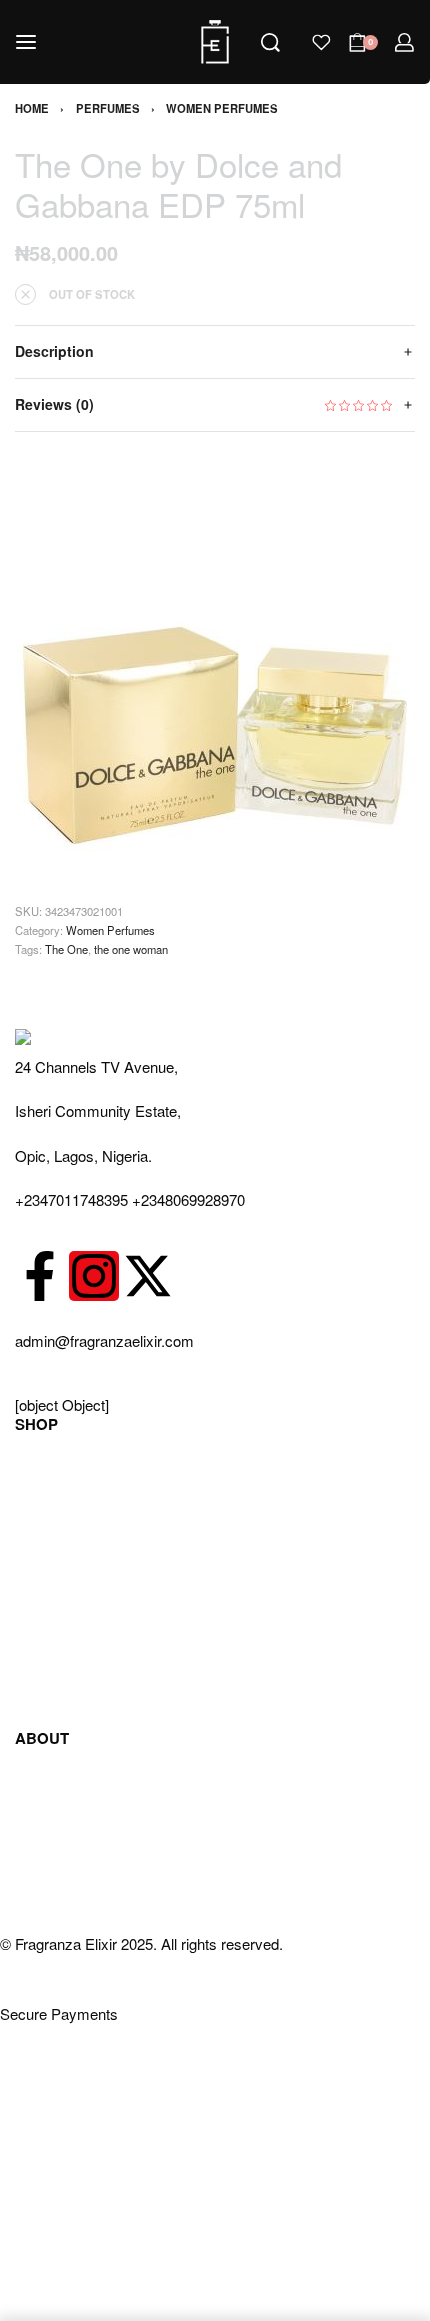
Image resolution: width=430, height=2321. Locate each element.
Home (32, 108)
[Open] (321, 42)
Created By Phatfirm (67, 2083)
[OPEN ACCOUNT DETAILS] (404, 42)
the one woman (131, 949)
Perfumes (108, 108)
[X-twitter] (148, 1276)
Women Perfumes (222, 108)
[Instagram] (94, 1276)
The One (66, 949)
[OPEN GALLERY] (215, 652)
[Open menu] (26, 42)
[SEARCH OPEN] (270, 42)
